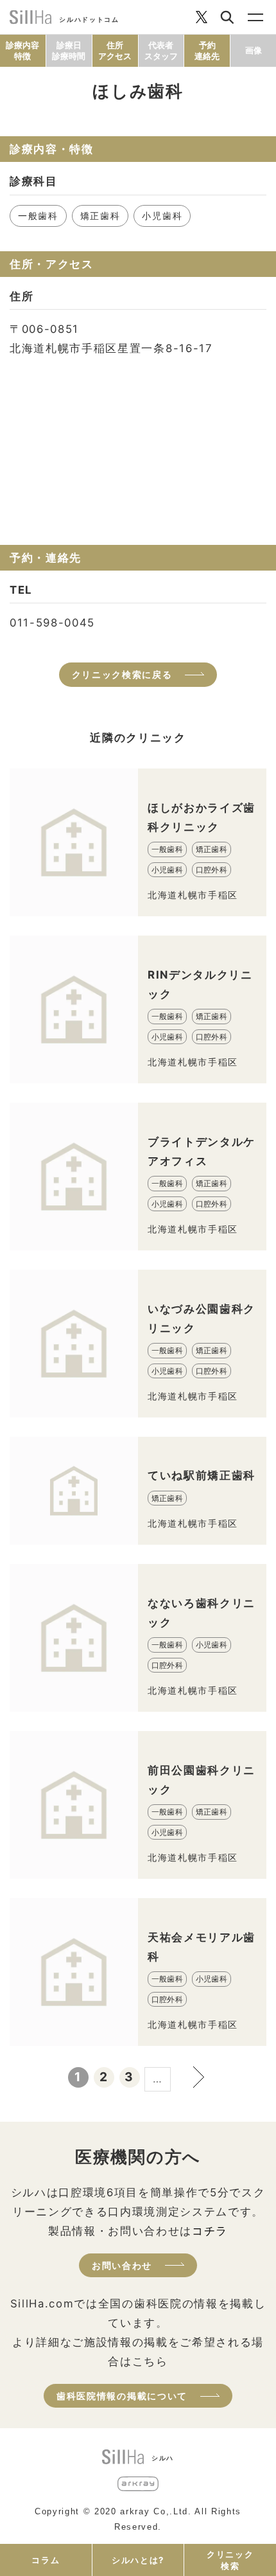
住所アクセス (115, 50)
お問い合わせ (122, 2265)
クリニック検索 (230, 2560)
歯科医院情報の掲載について (122, 2396)
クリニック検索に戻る (122, 674)
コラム (46, 2560)
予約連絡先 (207, 50)
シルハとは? (138, 2560)
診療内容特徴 (22, 50)
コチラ (210, 2231)
